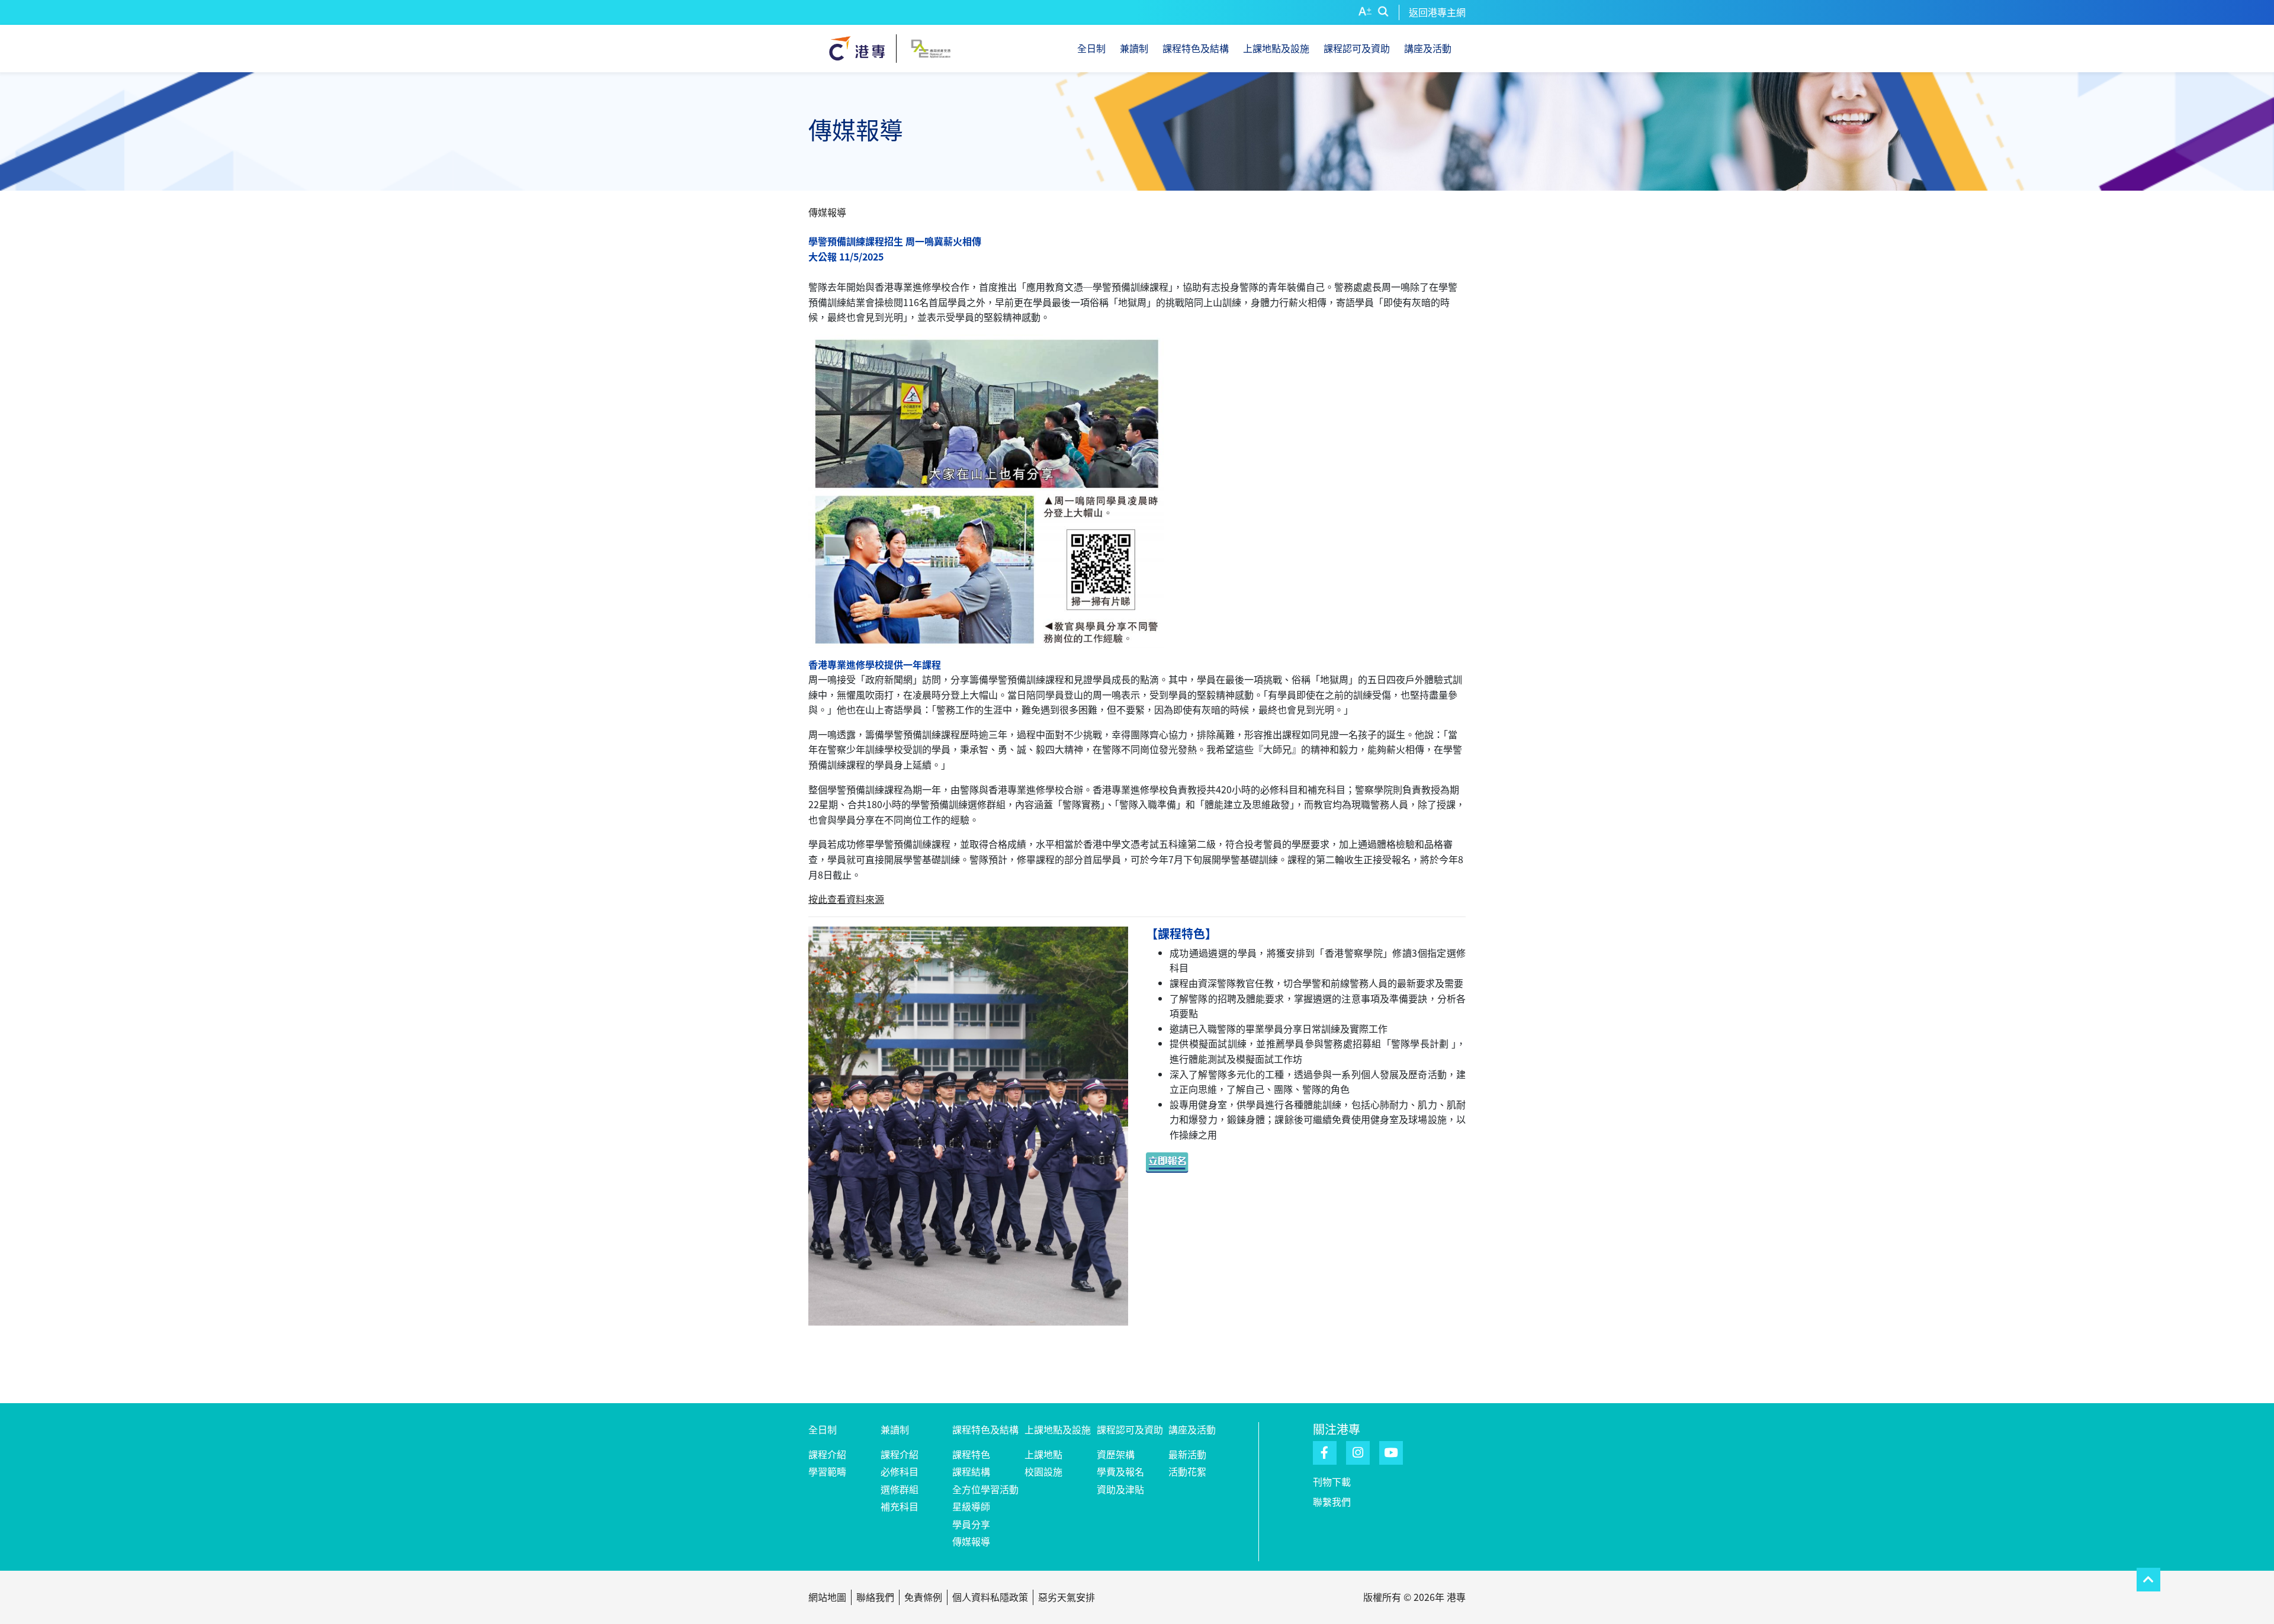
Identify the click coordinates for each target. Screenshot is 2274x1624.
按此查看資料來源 (846, 899)
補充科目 (900, 1506)
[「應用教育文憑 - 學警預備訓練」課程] (968, 1151)
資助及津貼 (1120, 1489)
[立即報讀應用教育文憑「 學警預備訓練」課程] (1175, 1161)
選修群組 (900, 1489)
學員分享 (971, 1524)
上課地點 (1043, 1454)
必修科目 (900, 1471)
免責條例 (923, 1597)
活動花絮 (1187, 1471)
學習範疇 (827, 1471)
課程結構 (971, 1471)
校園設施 (1043, 1471)
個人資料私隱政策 (990, 1597)
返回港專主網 (1437, 12)
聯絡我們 (875, 1597)
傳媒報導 (971, 1541)
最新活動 (1187, 1454)
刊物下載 (1332, 1481)
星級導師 (971, 1506)
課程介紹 (827, 1454)
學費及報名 (1120, 1471)
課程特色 (971, 1454)
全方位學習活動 (985, 1489)
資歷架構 (1116, 1454)
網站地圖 (827, 1597)
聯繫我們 (1332, 1501)
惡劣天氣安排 (1067, 1597)
